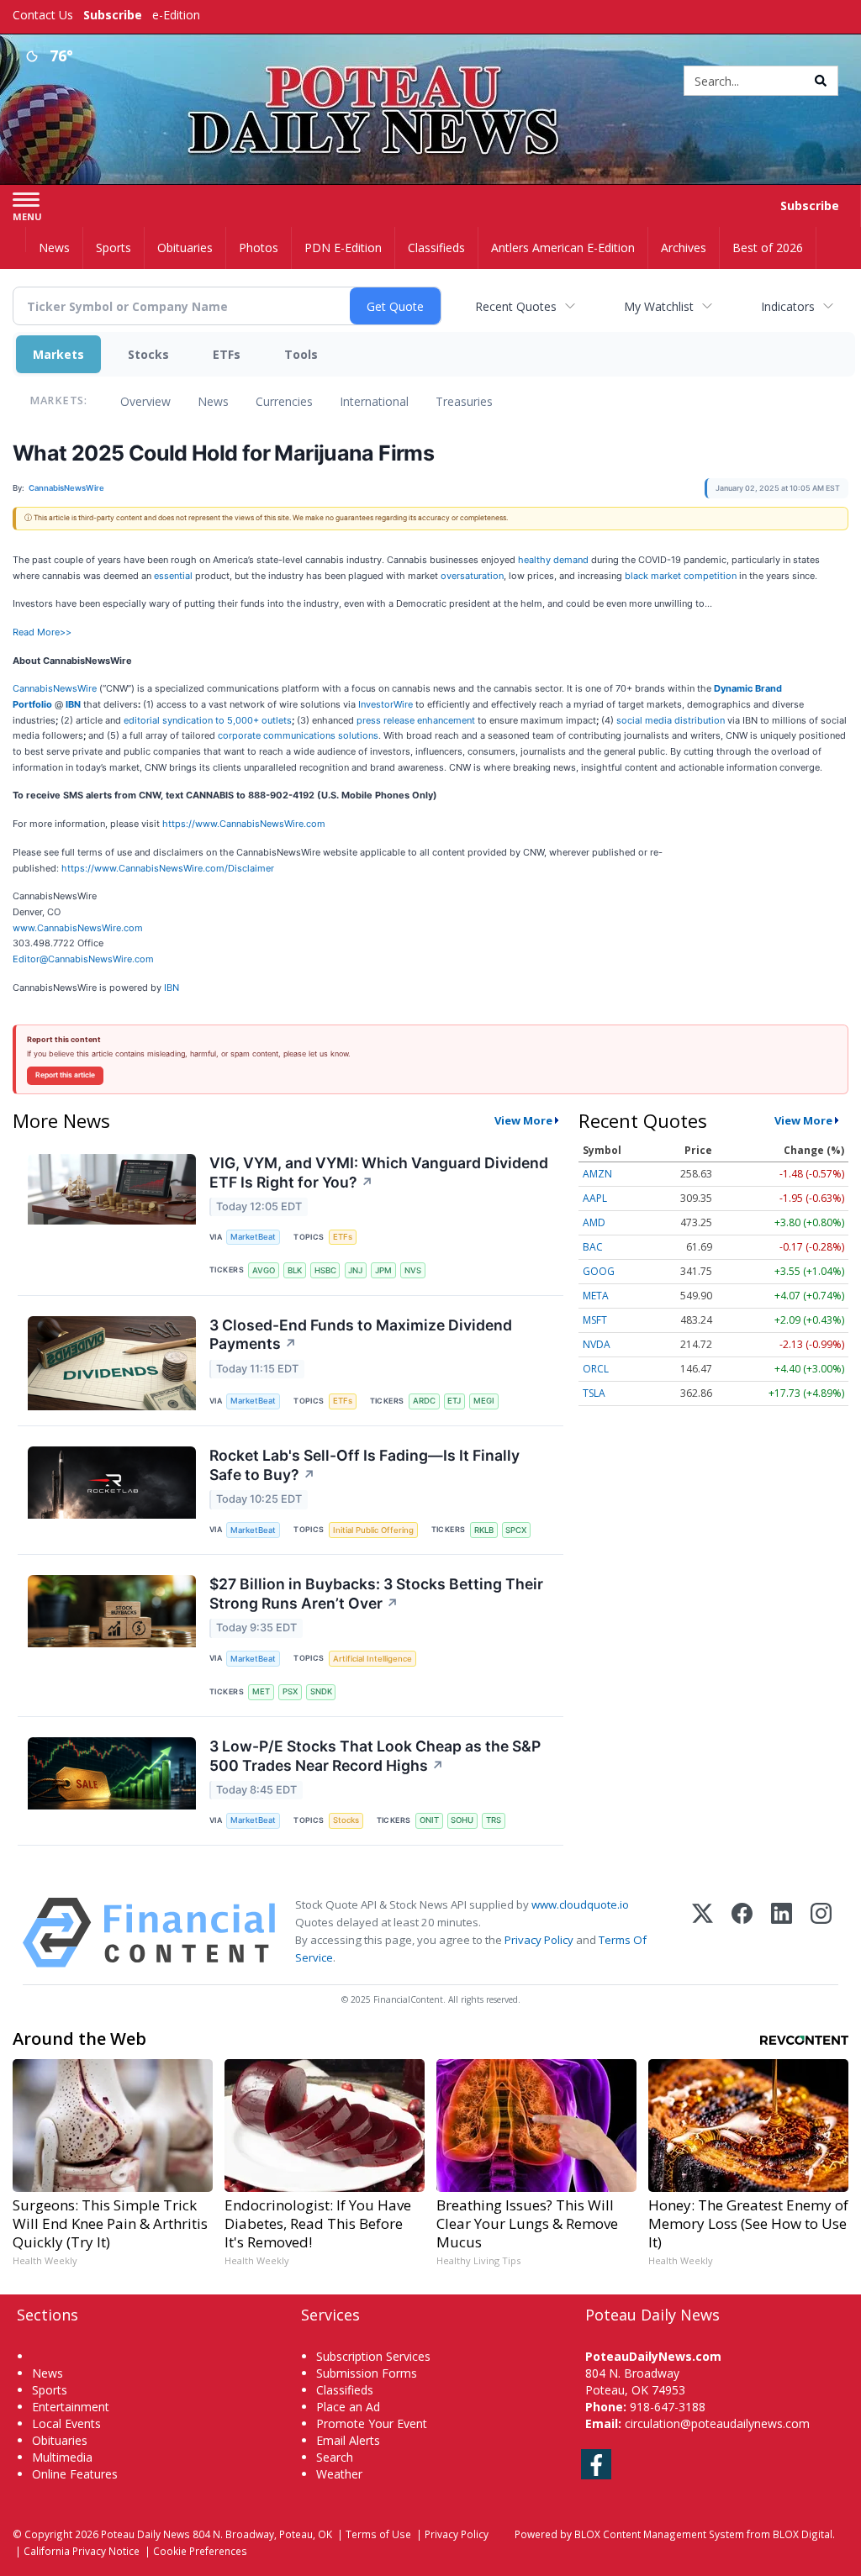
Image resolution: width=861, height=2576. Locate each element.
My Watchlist (659, 306)
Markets (58, 354)
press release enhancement (416, 720)
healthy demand (553, 560)
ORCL (596, 1369)
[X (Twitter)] (703, 1933)
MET (261, 1691)
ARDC (424, 1401)
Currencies (284, 401)
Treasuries (464, 401)
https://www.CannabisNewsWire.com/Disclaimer (168, 868)
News (213, 401)
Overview (145, 401)
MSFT (595, 1320)
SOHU (462, 1820)
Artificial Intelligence (372, 1659)
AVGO (264, 1270)
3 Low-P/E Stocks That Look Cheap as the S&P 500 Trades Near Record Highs (375, 1756)
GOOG (599, 1271)
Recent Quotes (516, 306)
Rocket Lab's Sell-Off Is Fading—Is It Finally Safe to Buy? (364, 1465)
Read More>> (42, 632)
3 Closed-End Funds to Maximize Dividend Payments (361, 1335)
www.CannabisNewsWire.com (78, 928)
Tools (301, 354)
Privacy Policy (539, 1940)
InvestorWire (386, 704)
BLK (295, 1270)
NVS (413, 1270)
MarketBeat (253, 1237)
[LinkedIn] (782, 1933)
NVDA (597, 1344)
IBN (172, 988)
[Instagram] (821, 1933)
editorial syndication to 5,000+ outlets (208, 720)
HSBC (325, 1270)
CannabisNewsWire (55, 688)
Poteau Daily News (145, 2534)
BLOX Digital (803, 2534)
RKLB (484, 1530)
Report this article (65, 1075)
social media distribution (671, 720)
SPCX (516, 1530)
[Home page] (430, 77)
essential (173, 576)
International (374, 401)
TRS (494, 1820)
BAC (593, 1247)
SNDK (321, 1691)
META (596, 1296)
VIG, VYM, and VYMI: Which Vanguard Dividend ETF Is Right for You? (379, 1172)
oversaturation (472, 576)
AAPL (595, 1198)
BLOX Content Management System (659, 2534)
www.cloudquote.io (580, 1904)
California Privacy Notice (82, 2551)
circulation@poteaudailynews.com (717, 2423)
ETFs (227, 354)
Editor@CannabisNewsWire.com (83, 959)
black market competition (681, 576)
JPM (383, 1270)
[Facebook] (742, 1933)
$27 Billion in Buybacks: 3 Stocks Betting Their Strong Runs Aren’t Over (376, 1594)
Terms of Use (378, 2534)
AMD (594, 1222)
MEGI (484, 1401)
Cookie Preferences (200, 2551)
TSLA (594, 1393)
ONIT (429, 1820)
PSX (290, 1691)
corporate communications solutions (298, 735)
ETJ (454, 1401)
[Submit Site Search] (821, 81)
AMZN (597, 1174)
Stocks (148, 354)
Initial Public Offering (373, 1530)
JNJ (355, 1270)
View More (523, 1120)
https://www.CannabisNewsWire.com (244, 824)
